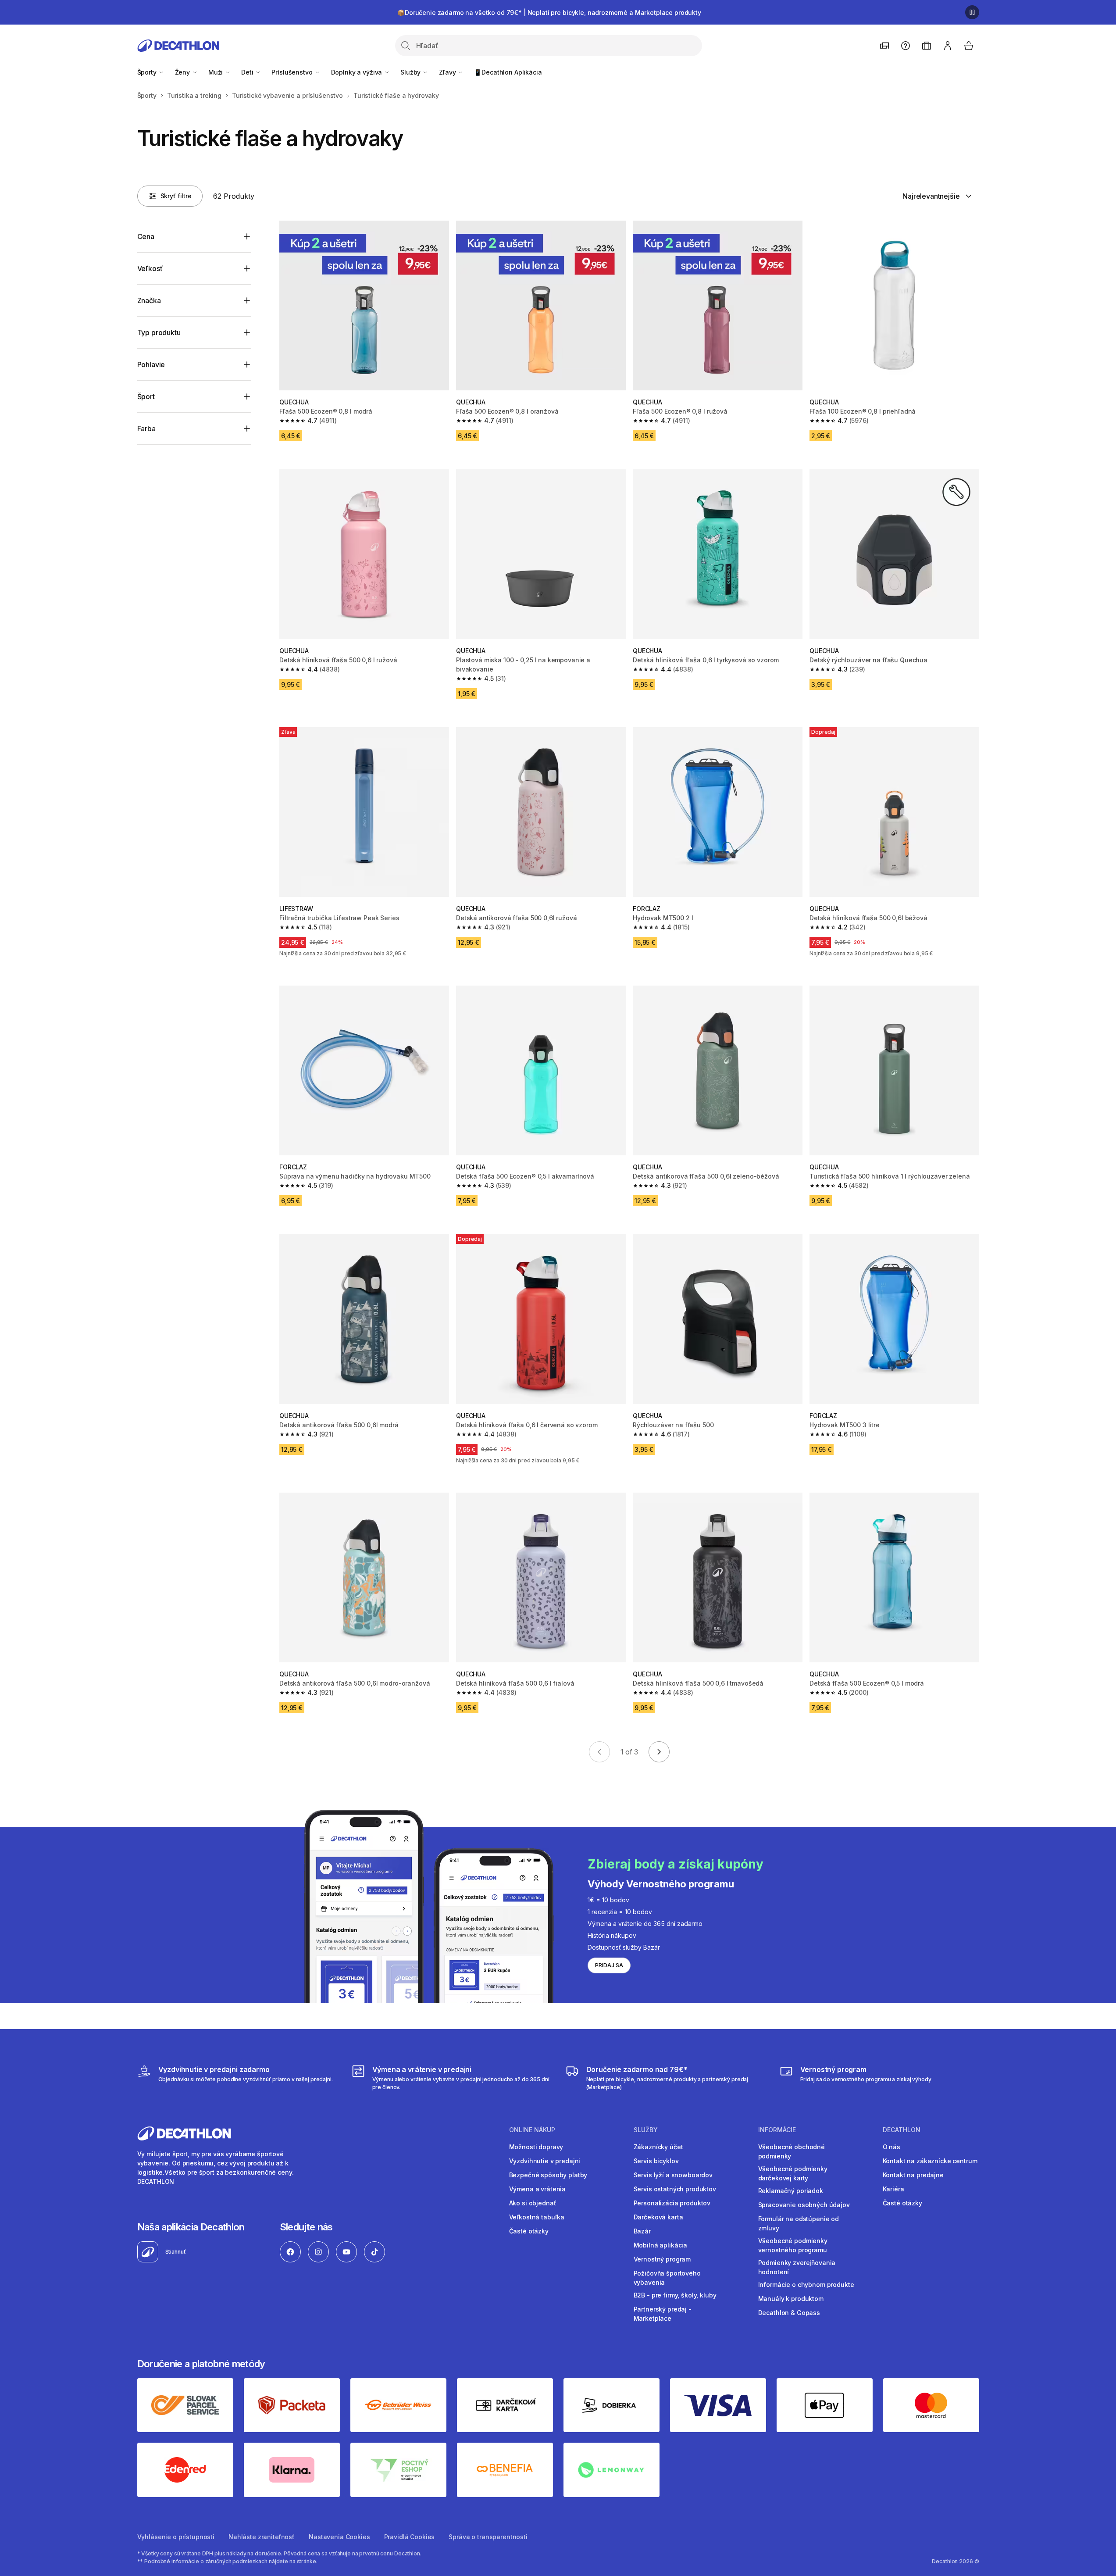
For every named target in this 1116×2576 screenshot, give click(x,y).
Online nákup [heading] (532, 2130)
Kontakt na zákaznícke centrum (930, 2161)
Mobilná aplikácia (661, 2245)
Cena (146, 236)
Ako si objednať (533, 2203)
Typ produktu (159, 332)
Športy (148, 72)
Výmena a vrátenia (538, 2189)
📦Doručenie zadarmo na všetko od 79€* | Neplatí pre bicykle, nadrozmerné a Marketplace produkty (549, 13)
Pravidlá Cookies (410, 2537)
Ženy (183, 72)
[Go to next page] (659, 1752)
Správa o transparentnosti (488, 2537)
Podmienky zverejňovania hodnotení (797, 2267)
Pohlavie (151, 364)
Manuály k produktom (791, 2299)
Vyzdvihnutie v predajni (545, 2161)
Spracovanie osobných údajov (804, 2205)
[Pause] (972, 12)
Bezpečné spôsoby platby (548, 2175)
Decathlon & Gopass (789, 2313)
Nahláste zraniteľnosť (262, 2537)
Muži (216, 72)
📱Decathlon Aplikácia (508, 72)
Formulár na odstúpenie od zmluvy (799, 2223)
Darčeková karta (658, 2217)
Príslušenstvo (293, 72)
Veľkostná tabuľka (537, 2217)
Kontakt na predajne (913, 2175)
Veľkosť (150, 268)
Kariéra (893, 2189)
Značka (149, 300)
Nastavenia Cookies (339, 2537)
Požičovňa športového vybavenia (667, 2278)
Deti (248, 72)
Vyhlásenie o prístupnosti (176, 2537)
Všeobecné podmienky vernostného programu (793, 2245)
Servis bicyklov (656, 2161)
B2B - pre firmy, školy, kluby (675, 2295)
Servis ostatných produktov (675, 2189)
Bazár (642, 2231)
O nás (891, 2147)
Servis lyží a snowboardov (673, 2175)
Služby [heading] (646, 2130)
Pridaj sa (609, 1965)
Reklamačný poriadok (791, 2191)
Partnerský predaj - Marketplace (663, 2314)
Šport (146, 397)
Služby (411, 72)
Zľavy (448, 72)
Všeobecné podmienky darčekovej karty (793, 2173)
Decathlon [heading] (902, 2130)
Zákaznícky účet (658, 2147)
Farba (146, 429)
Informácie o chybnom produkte (806, 2285)
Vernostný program (662, 2259)
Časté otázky (529, 2231)
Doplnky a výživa (358, 72)
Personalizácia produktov (672, 2203)
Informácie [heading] (777, 2130)
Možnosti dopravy (536, 2147)
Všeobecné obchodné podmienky (792, 2151)
